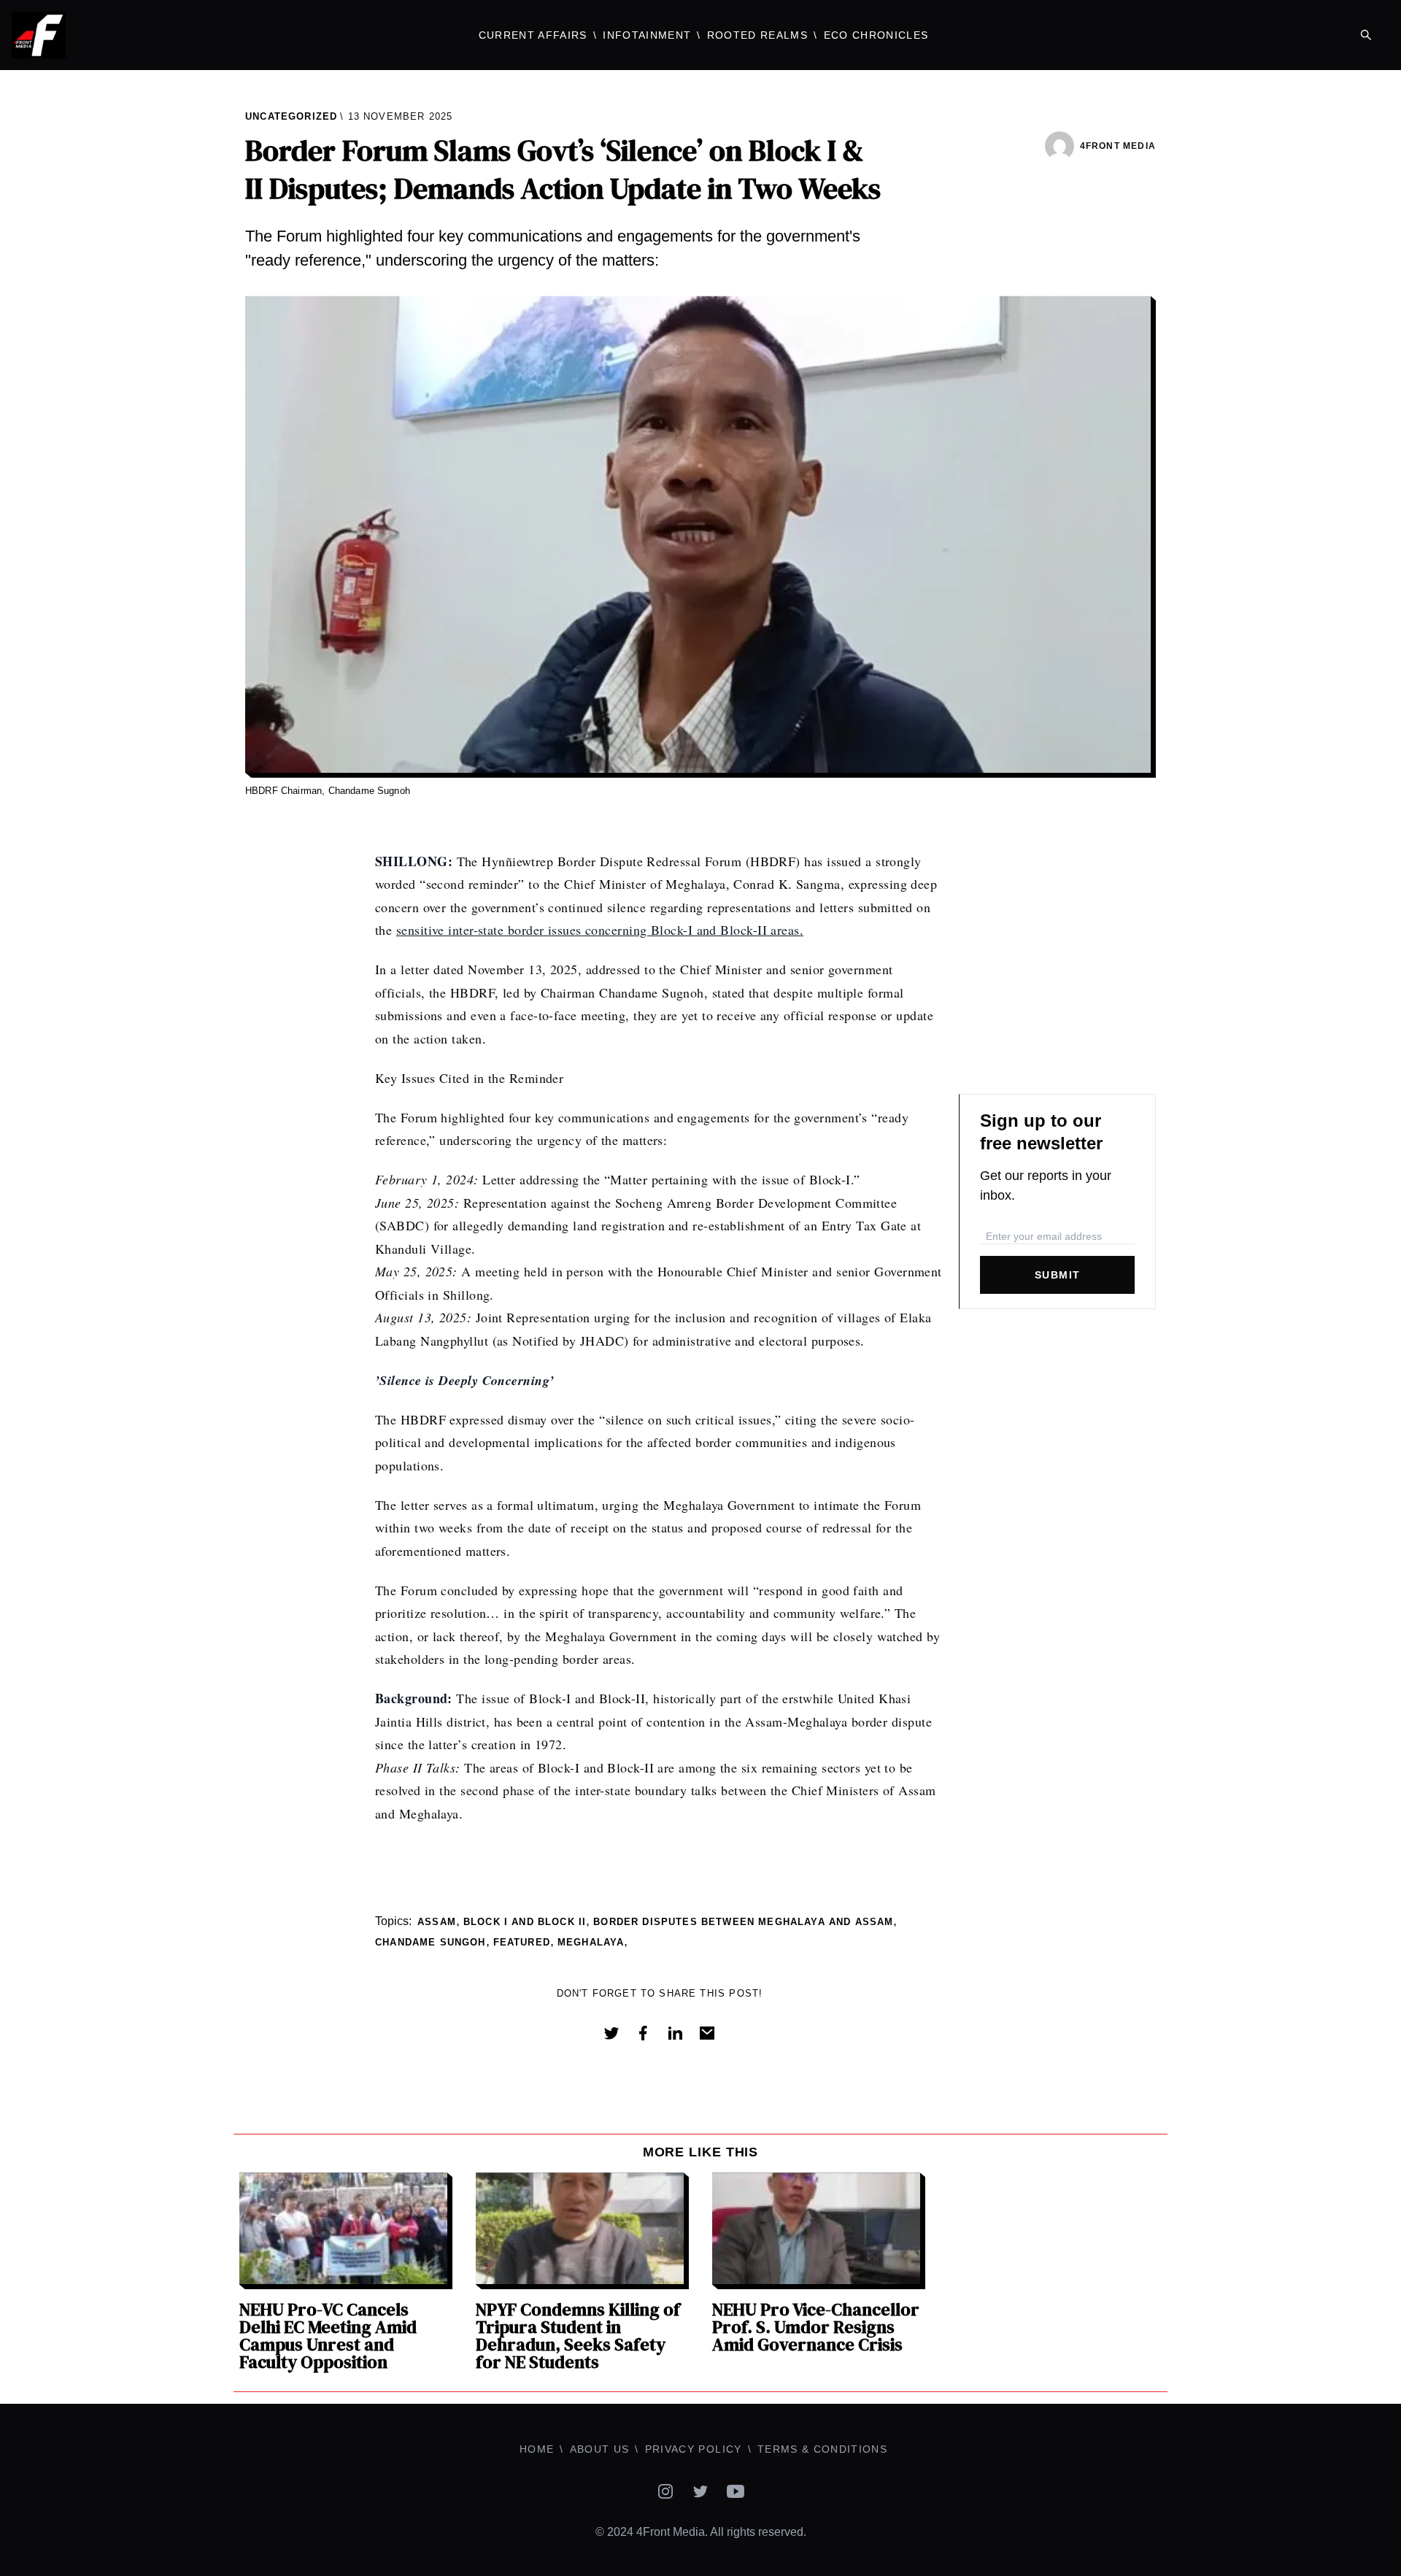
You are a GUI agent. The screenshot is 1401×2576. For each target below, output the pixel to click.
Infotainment (647, 35)
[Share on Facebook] (643, 2033)
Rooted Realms (757, 35)
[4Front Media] (175, 35)
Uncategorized (291, 116)
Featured (522, 1942)
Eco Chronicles (876, 35)
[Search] (1366, 35)
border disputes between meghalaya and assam (743, 1922)
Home (537, 2449)
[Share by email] (707, 2033)
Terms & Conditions (822, 2449)
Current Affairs (533, 35)
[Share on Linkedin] (675, 2033)
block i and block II (525, 1922)
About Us (600, 2449)
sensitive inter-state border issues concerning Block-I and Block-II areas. (600, 930)
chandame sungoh (431, 1942)
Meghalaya (591, 1942)
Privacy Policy (694, 2449)
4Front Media (1118, 146)
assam (437, 1922)
